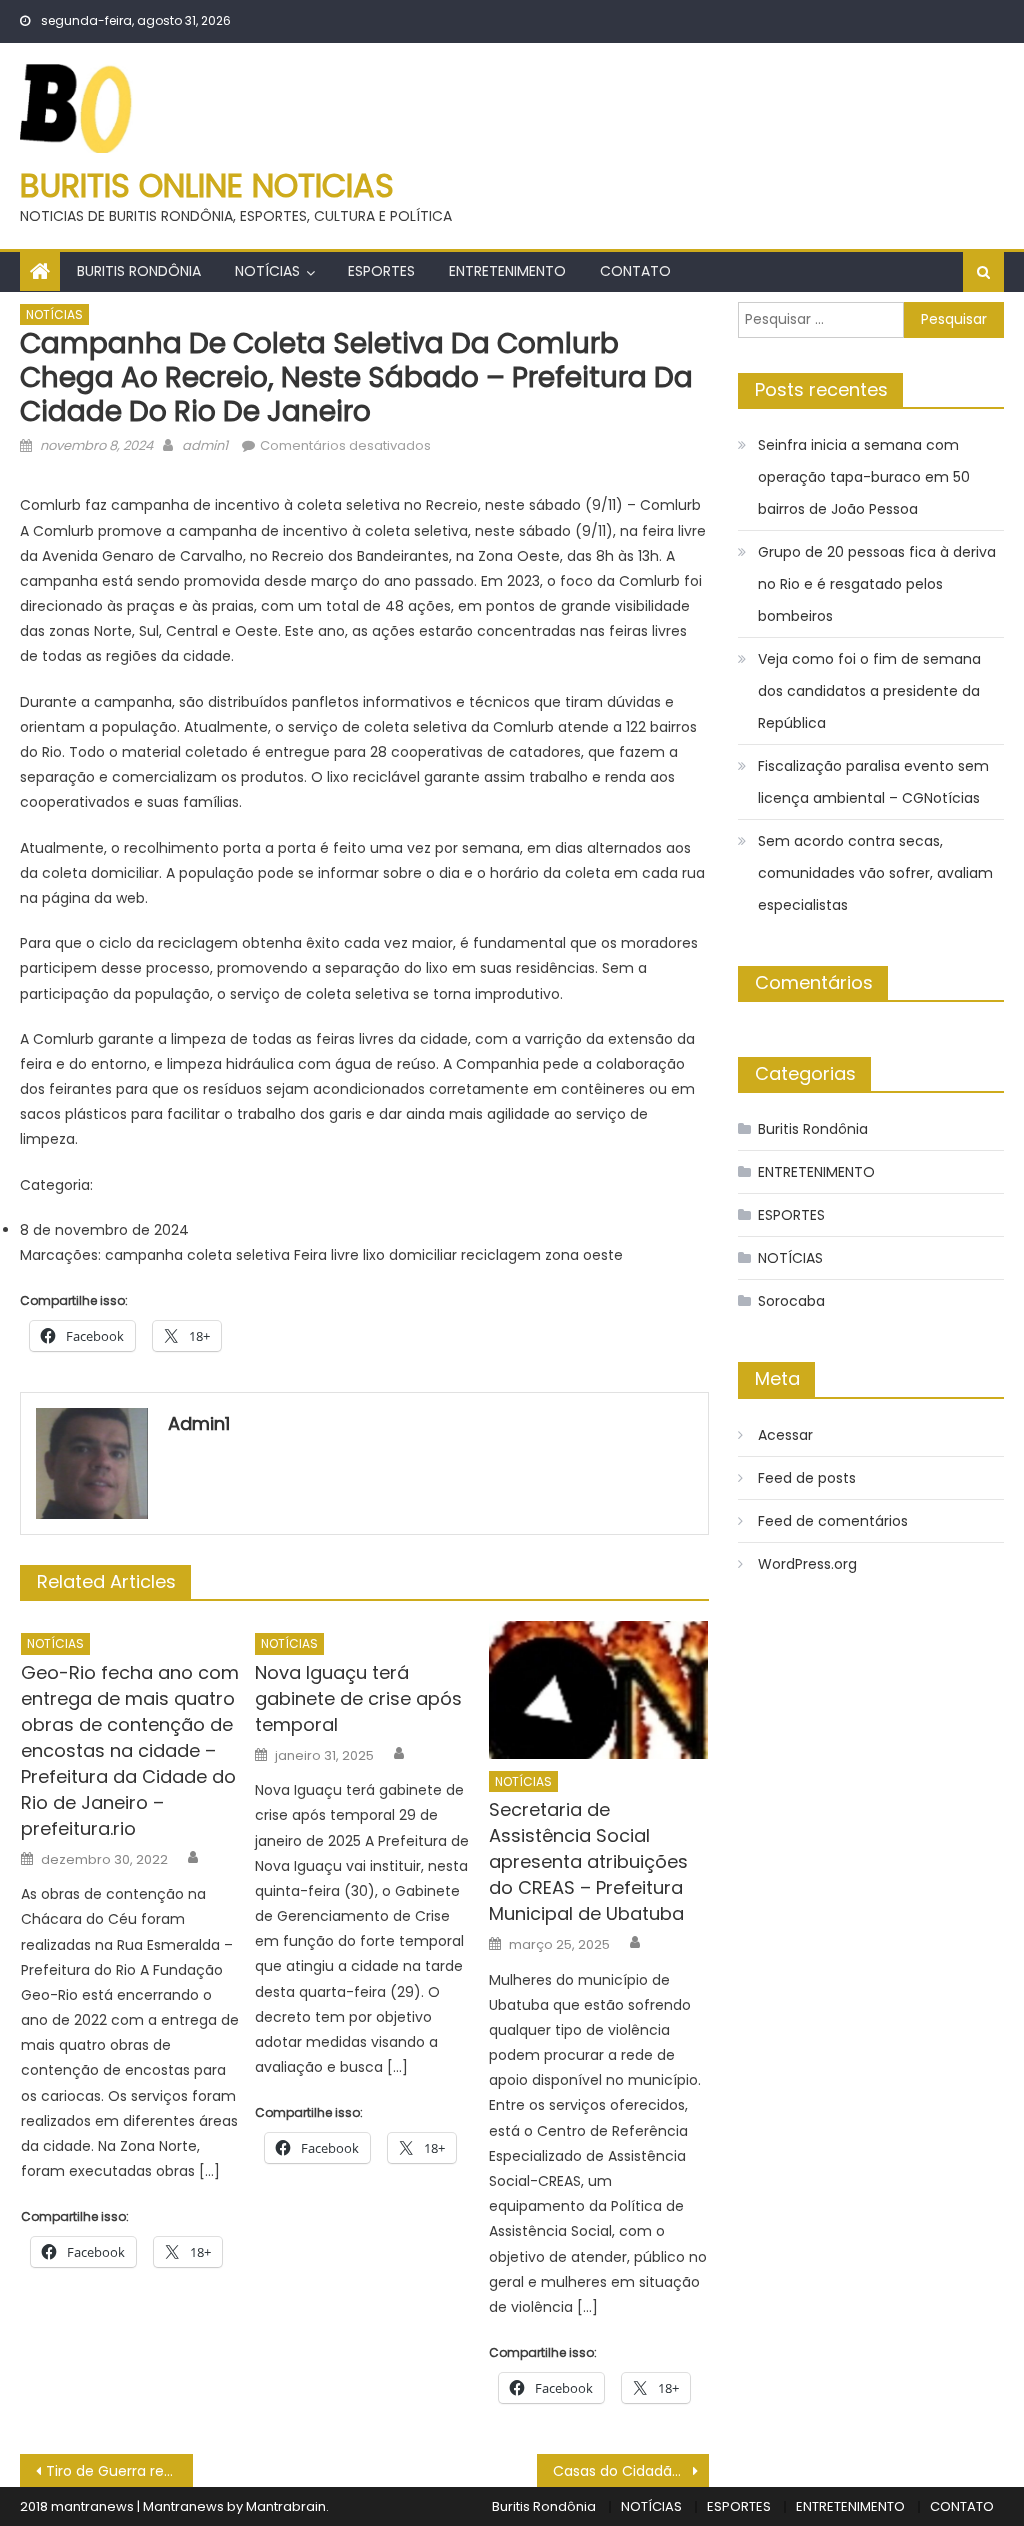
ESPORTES (381, 271)
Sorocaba (791, 1301)
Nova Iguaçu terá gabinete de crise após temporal (358, 1698)
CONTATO (635, 271)
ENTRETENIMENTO (507, 271)
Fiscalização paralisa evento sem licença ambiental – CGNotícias (873, 782)
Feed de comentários (833, 1521)
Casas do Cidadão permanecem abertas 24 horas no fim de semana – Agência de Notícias (631, 2471)
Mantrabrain (286, 2506)
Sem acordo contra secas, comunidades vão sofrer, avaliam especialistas (875, 873)
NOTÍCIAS (267, 271)
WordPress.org (807, 1564)
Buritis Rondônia (139, 271)
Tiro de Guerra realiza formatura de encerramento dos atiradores (119, 2471)
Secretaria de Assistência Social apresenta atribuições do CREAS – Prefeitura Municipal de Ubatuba (588, 1861)
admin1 (205, 445)
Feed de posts (807, 1478)
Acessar (785, 1435)
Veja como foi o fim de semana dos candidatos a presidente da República (869, 691)
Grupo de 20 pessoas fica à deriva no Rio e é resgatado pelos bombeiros (877, 584)
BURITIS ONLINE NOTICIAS (207, 185)
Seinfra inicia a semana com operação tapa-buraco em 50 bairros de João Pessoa (864, 477)
